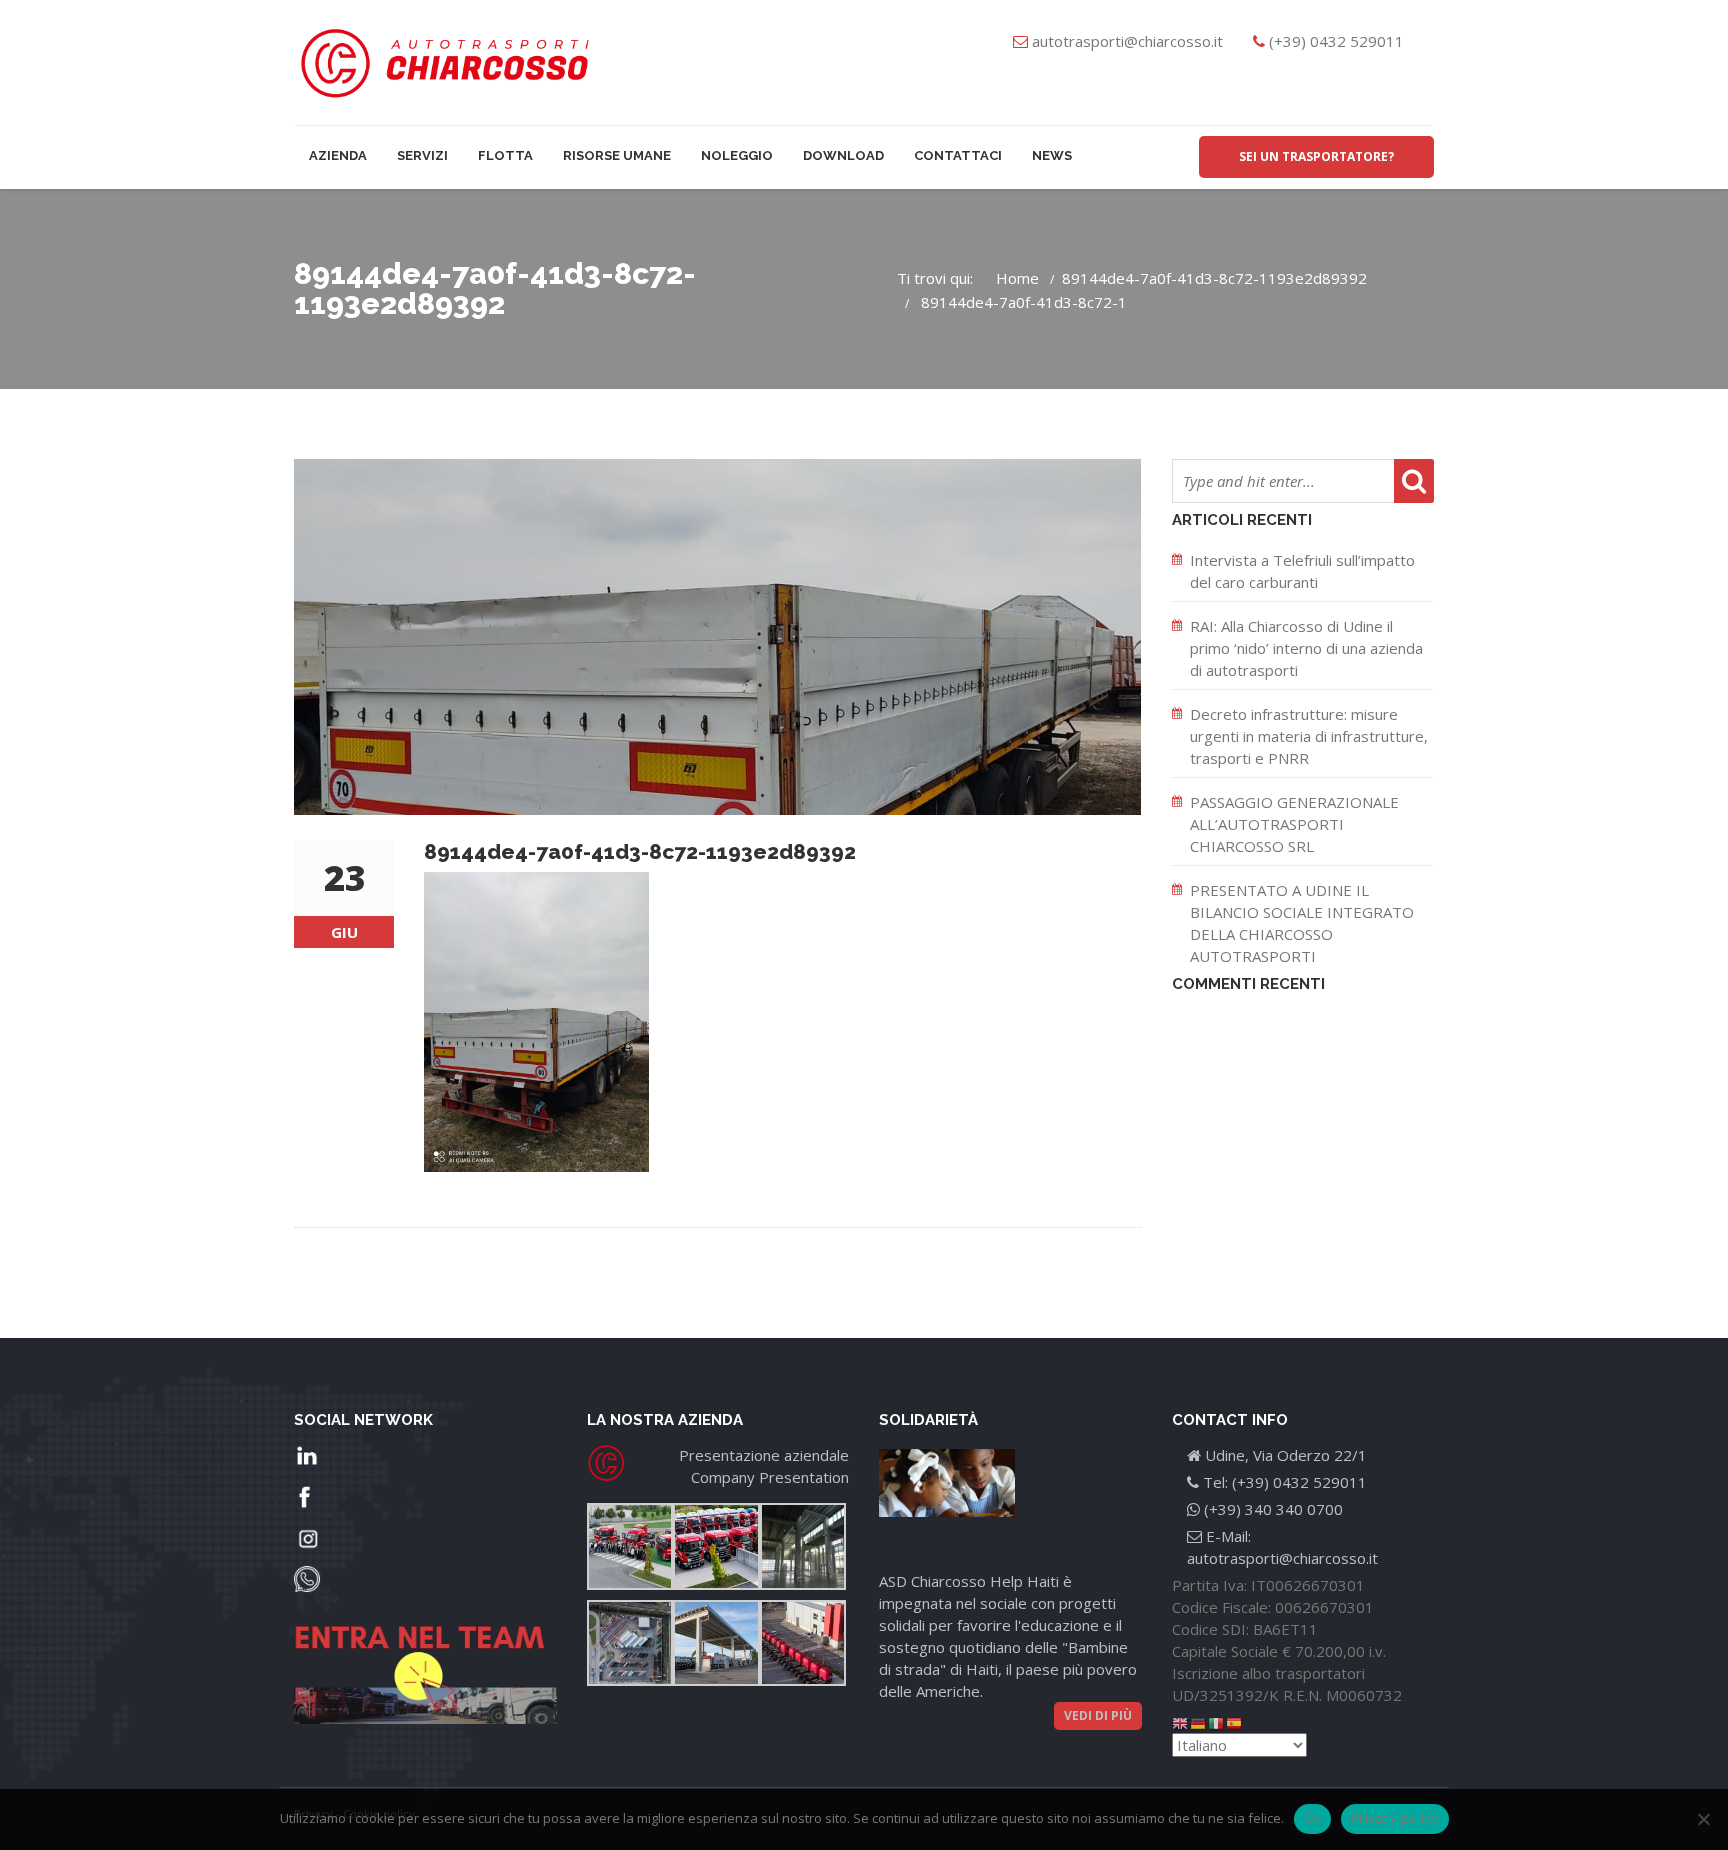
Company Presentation (770, 1477)
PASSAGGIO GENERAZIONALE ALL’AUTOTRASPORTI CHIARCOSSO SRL (1294, 824)
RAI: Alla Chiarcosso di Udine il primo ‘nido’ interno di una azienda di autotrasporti (1306, 648)
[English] (1181, 1722)
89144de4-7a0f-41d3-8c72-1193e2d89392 (1214, 278)
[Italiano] (1217, 1722)
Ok (1313, 1818)
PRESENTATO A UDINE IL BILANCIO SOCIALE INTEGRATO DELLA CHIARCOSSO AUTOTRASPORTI (1302, 923)
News (1052, 155)
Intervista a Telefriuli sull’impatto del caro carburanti (1302, 571)
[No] (1703, 1819)
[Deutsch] (1199, 1722)
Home (1017, 278)
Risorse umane (617, 155)
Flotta (505, 155)
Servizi (422, 155)
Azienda (338, 155)
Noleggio (737, 155)
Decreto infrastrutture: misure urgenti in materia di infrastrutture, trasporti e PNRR (1309, 736)
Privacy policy (1395, 1818)
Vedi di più (1098, 1715)
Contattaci (958, 155)
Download (843, 155)
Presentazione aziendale (764, 1455)
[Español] (1235, 1722)
